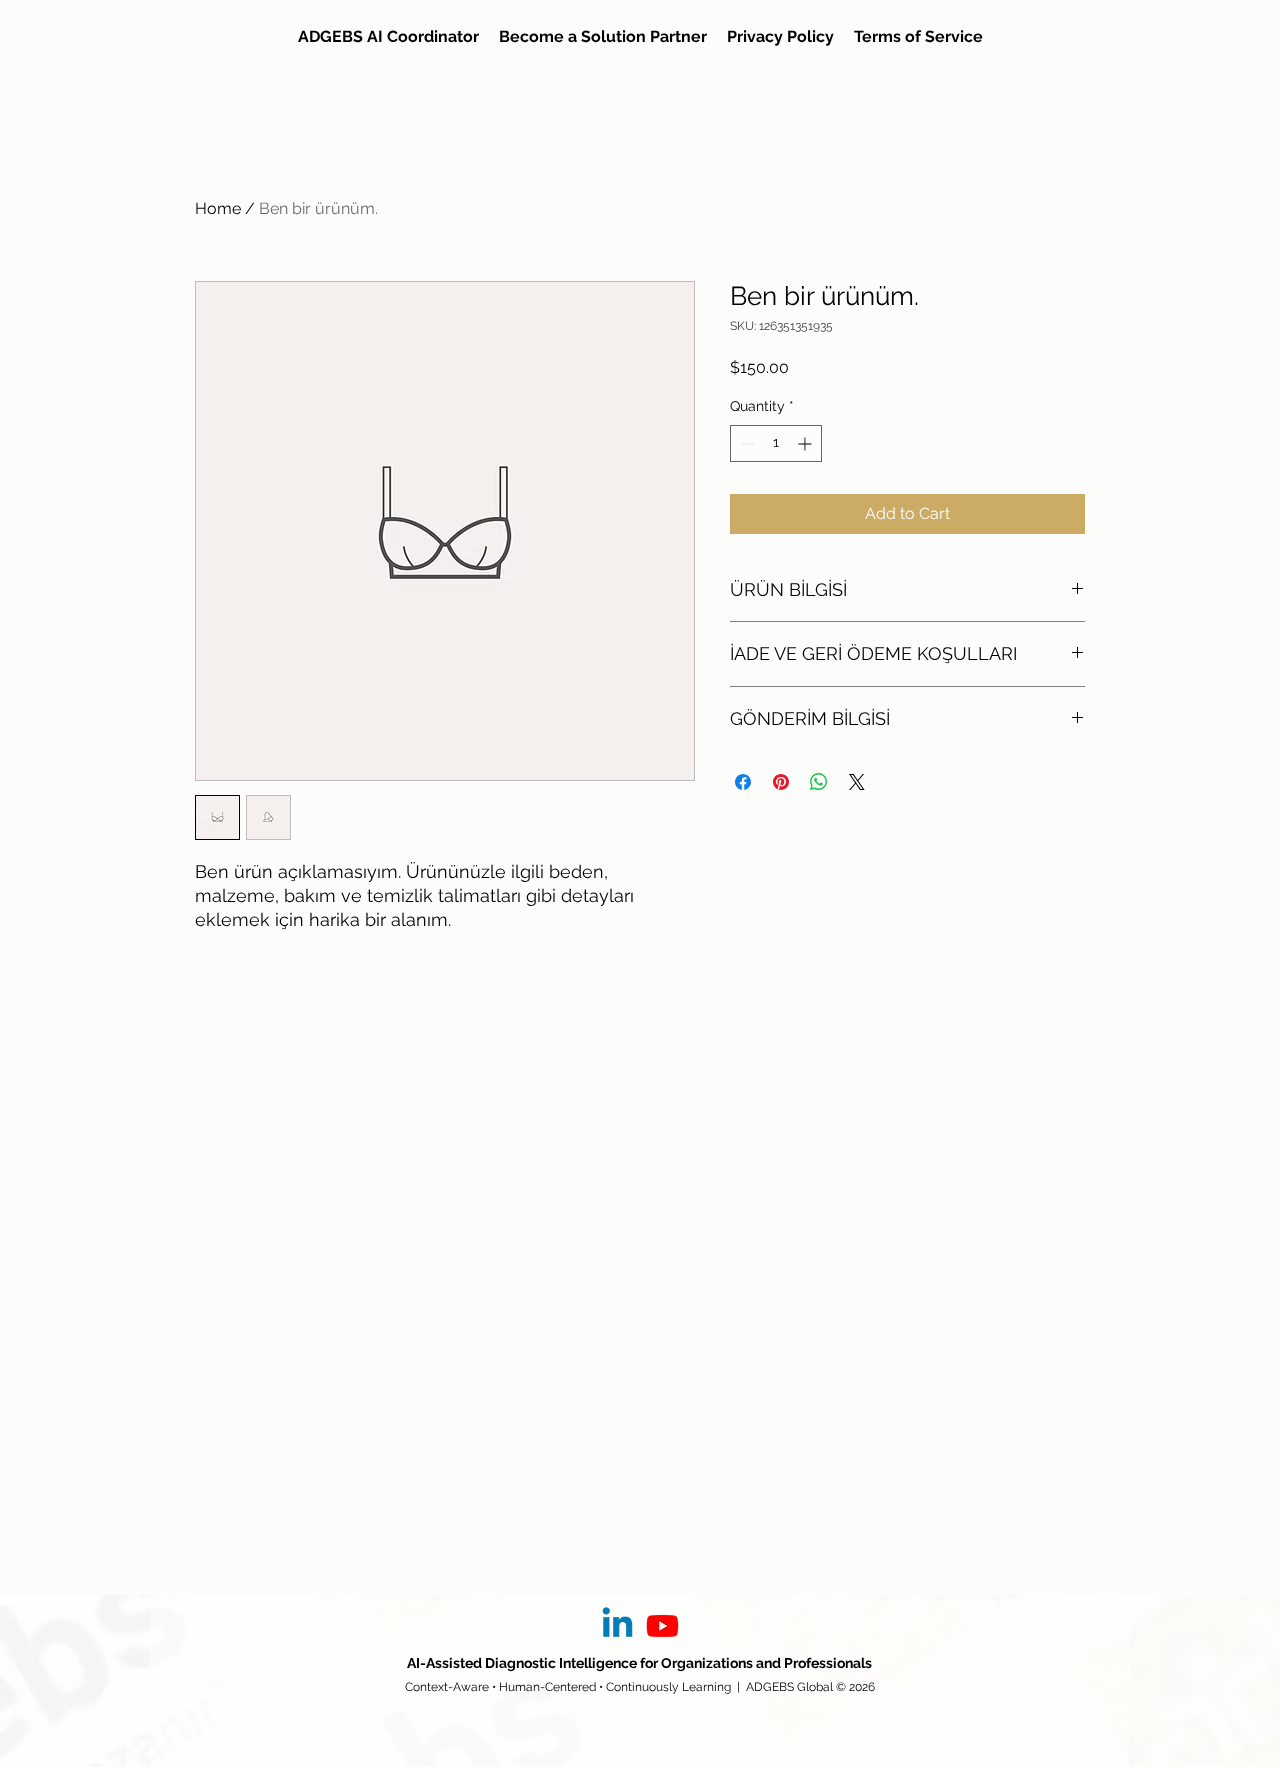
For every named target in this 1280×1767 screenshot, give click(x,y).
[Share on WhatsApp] (819, 782)
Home (218, 208)
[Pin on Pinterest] (781, 782)
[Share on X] (857, 782)
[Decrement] (745, 443)
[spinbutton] (776, 443)
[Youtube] (662, 1625)
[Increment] (806, 443)
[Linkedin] (617, 1625)
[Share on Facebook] (743, 782)
